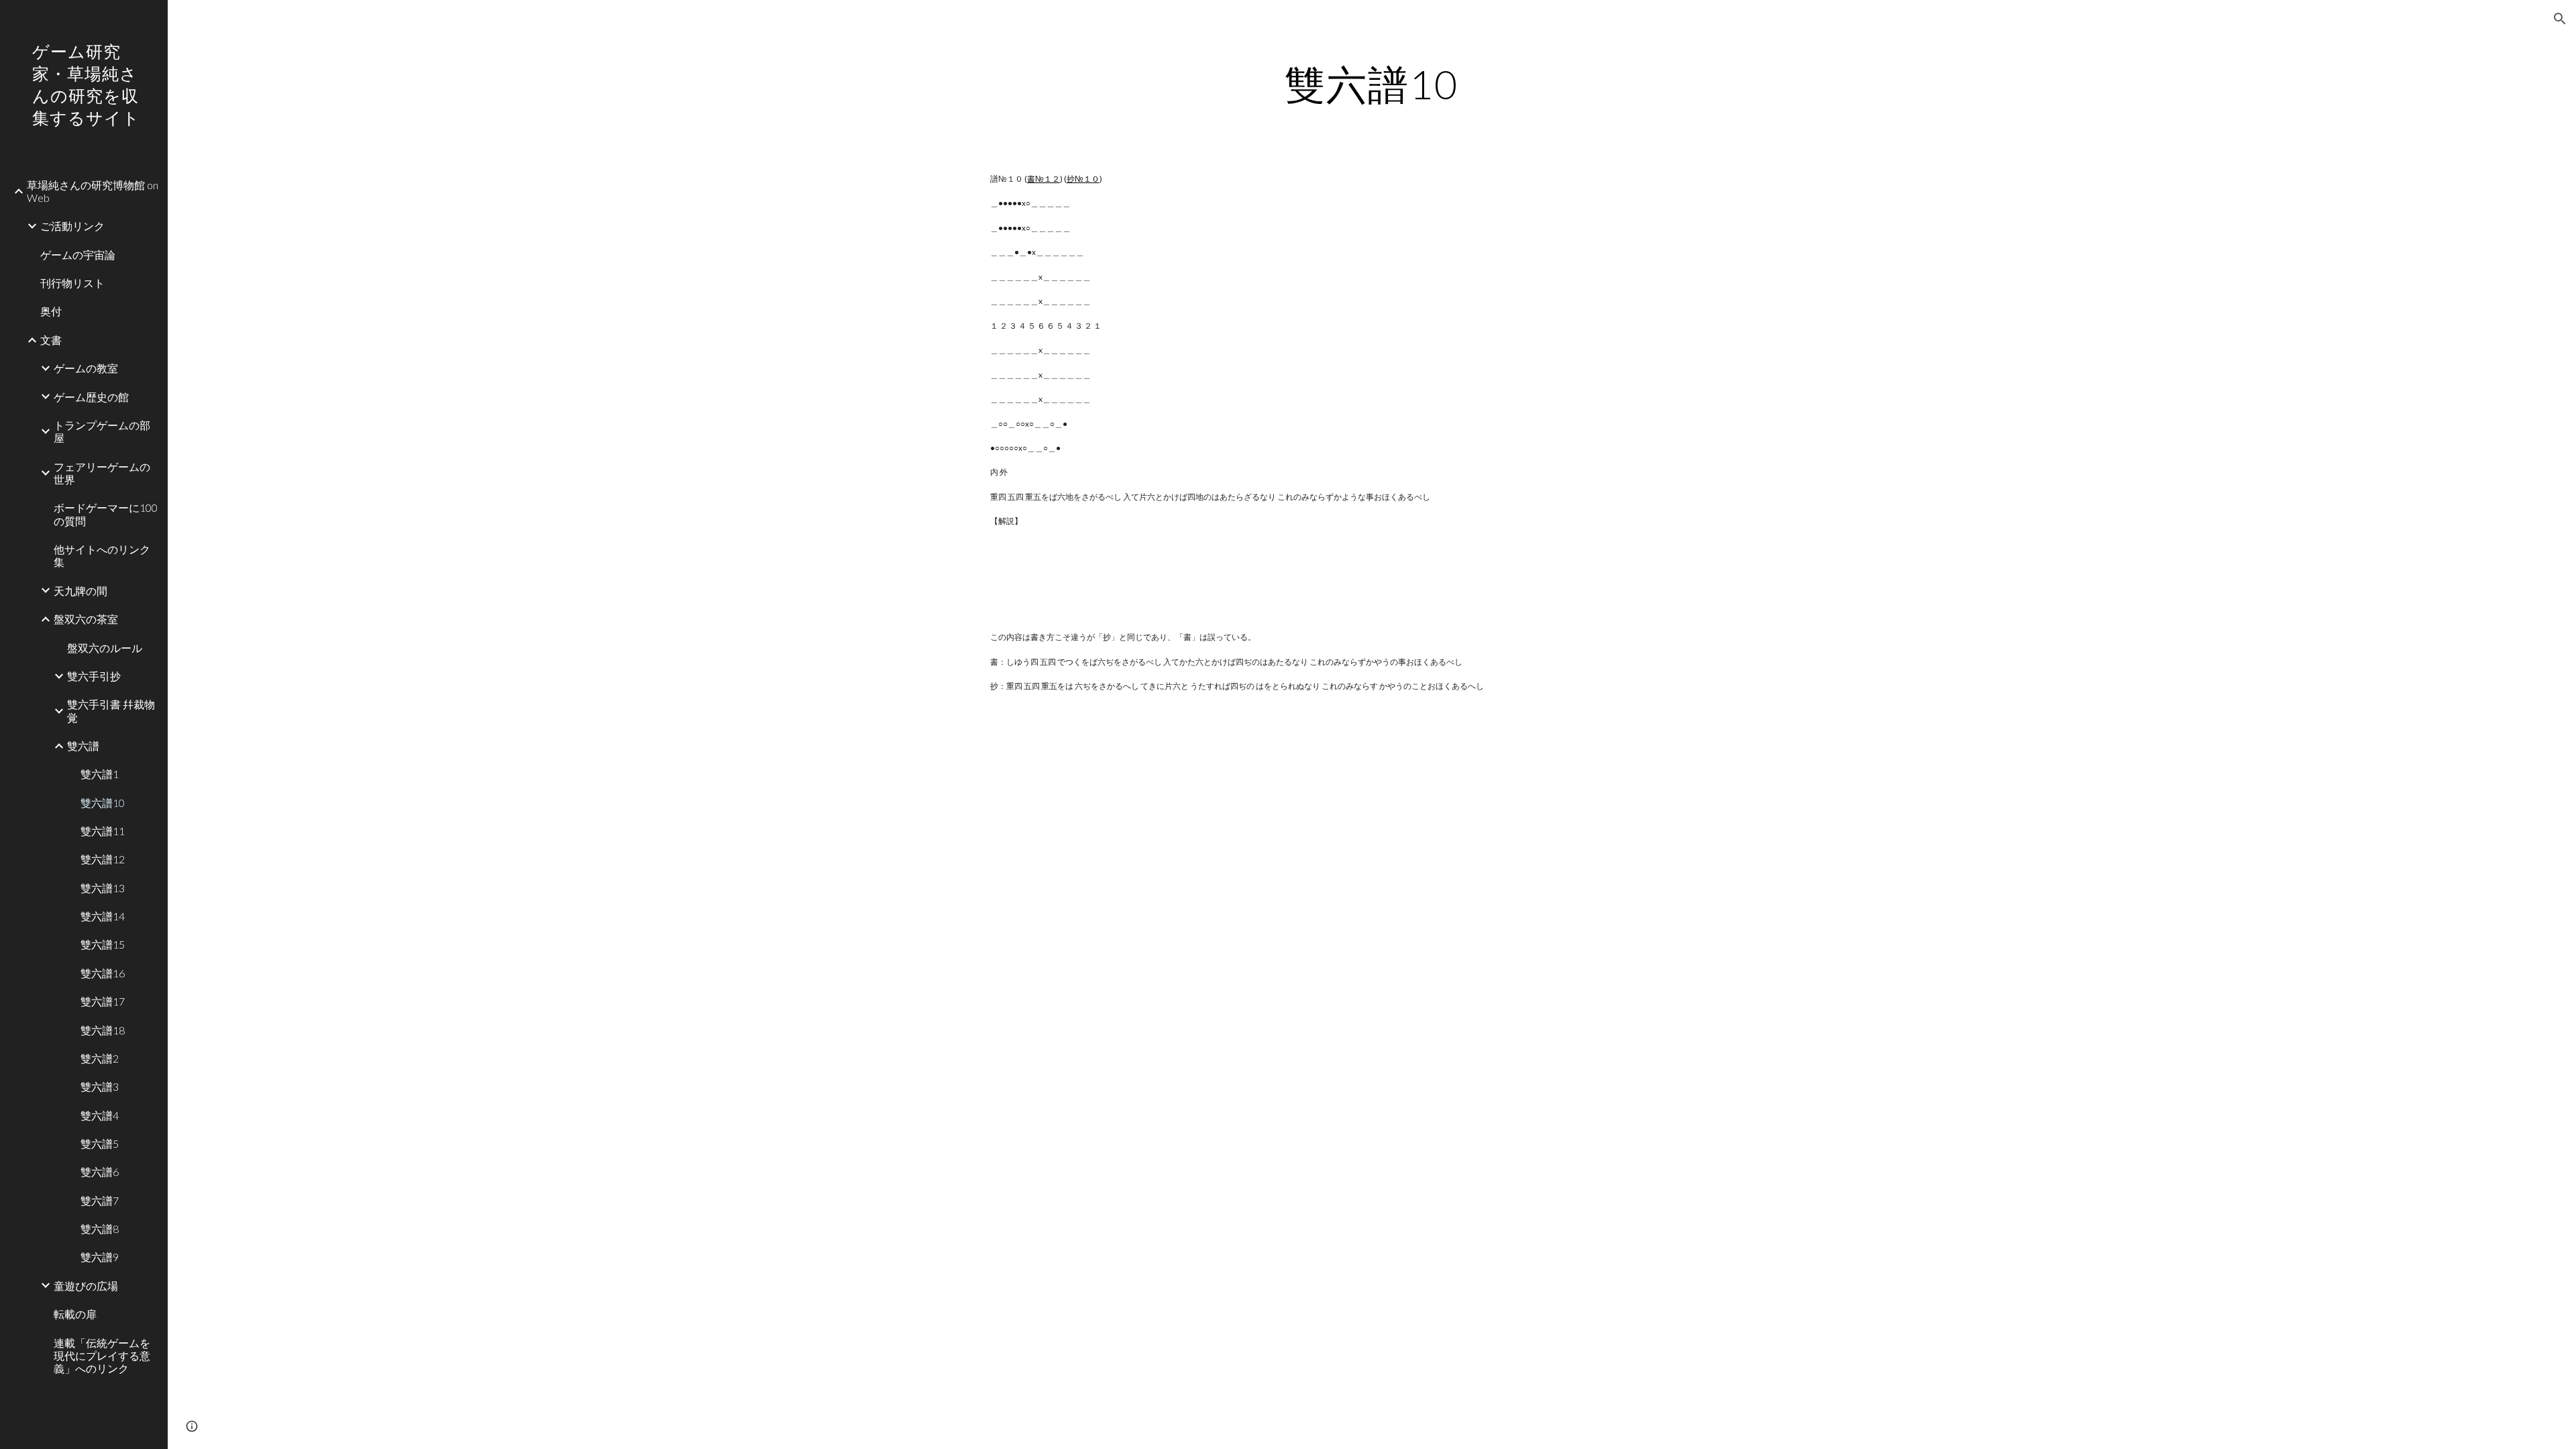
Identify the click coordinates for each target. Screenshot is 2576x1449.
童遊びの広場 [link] (86, 1286)
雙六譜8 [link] (100, 1229)
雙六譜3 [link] (100, 1086)
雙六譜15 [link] (103, 944)
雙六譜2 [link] (100, 1058)
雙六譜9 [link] (100, 1257)
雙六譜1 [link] (100, 774)
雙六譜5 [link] (100, 1143)
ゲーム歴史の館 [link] (91, 397)
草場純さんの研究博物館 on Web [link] (93, 191)
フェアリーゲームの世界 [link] (102, 473)
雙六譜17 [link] (103, 1001)
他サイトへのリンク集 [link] (102, 555)
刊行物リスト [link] (72, 283)
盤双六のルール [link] (105, 648)
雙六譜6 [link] (100, 1172)
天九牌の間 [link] (80, 591)
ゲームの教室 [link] (86, 368)
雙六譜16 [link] (103, 973)
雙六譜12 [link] (103, 859)
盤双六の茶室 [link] (86, 619)
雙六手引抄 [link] (94, 676)
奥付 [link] (51, 311)
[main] (1372, 84)
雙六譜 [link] (83, 746)
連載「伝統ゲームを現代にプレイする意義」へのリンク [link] (102, 1356)
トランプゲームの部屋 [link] (102, 431)
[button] (2560, 19)
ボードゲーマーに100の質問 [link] (106, 514)
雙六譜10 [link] (103, 803)
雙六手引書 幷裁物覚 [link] (111, 710)
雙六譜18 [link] (103, 1030)
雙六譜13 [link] (103, 888)
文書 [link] (51, 340)
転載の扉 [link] (75, 1314)
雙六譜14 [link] (103, 916)
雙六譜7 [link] (100, 1200)
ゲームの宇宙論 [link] (78, 255)
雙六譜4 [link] (100, 1115)
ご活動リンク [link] (72, 226)
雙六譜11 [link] (103, 831)
